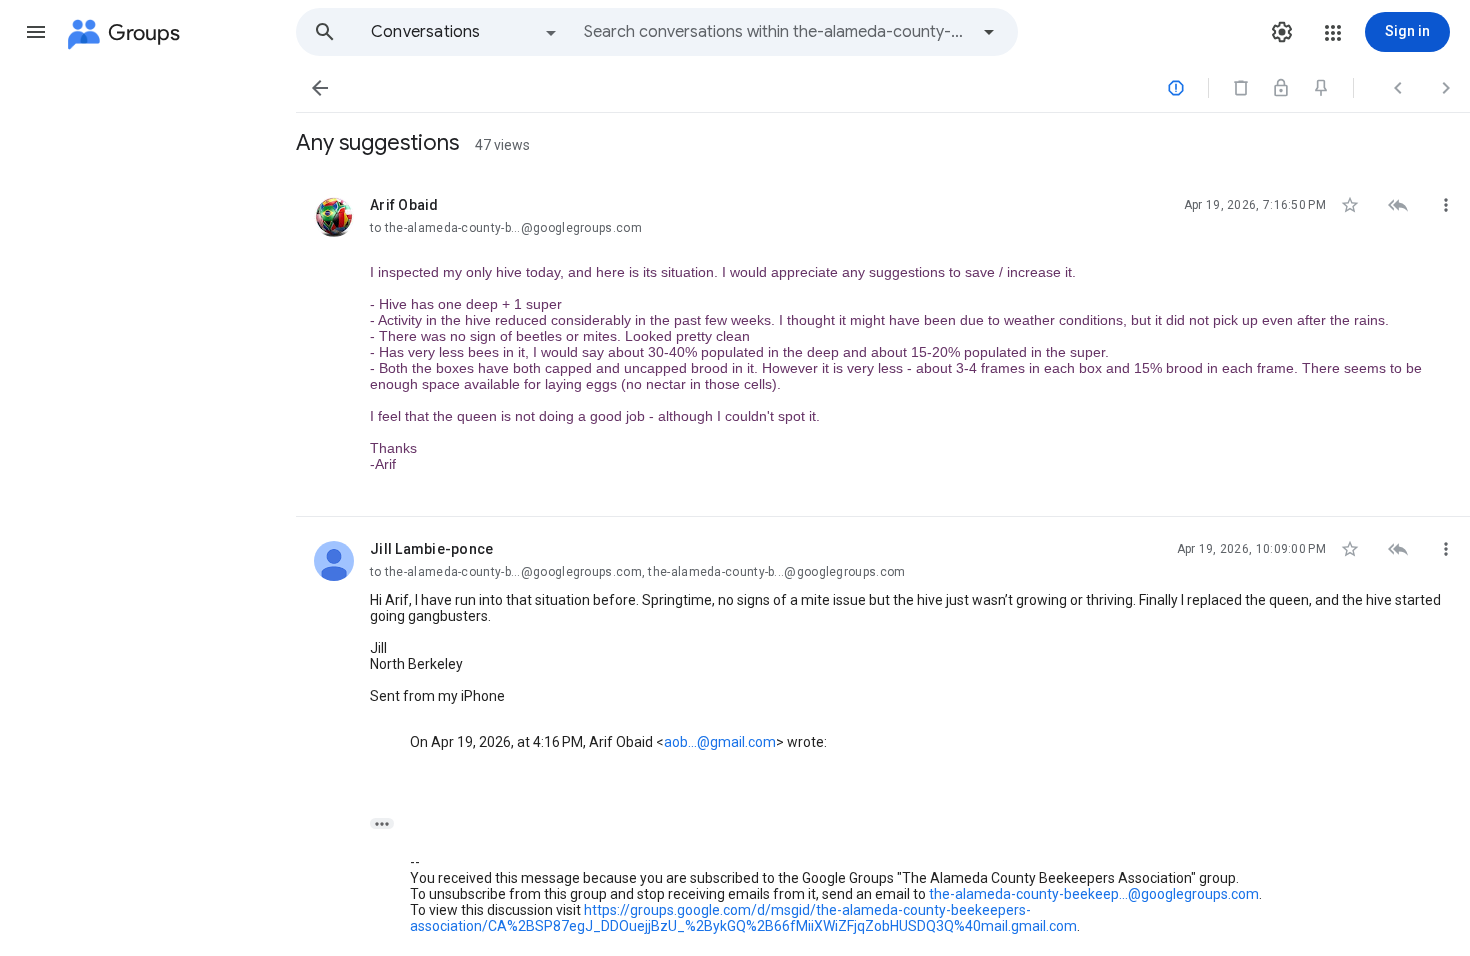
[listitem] (883, 345)
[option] (465, 32)
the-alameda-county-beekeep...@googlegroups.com (1094, 894)
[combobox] (776, 32)
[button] (36, 32)
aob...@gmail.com (720, 742)
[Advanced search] (989, 32)
